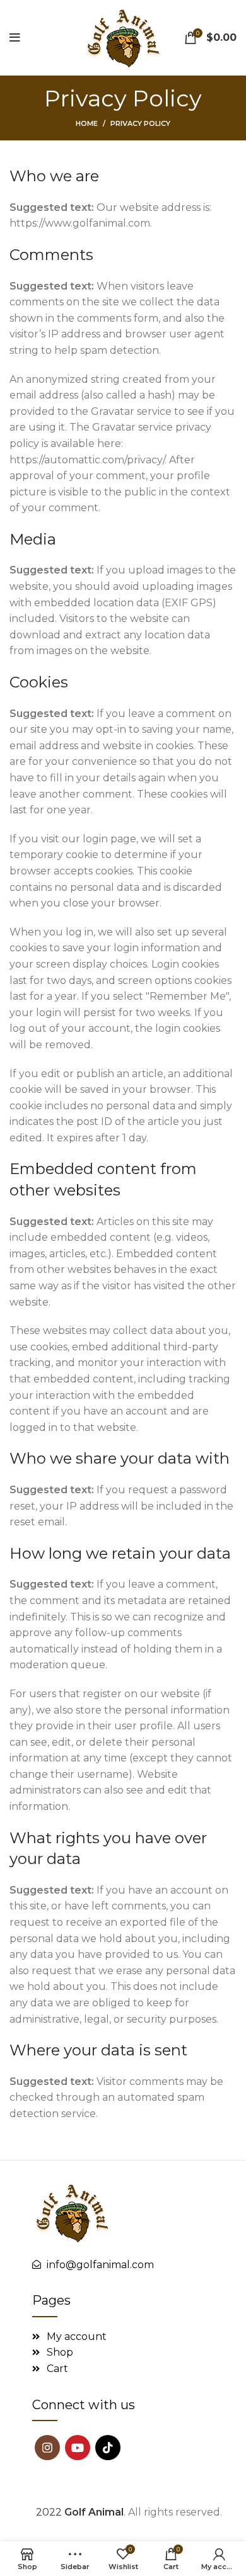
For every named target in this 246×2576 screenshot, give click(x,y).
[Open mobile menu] (15, 38)
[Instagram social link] (47, 2448)
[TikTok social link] (108, 2448)
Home (87, 123)
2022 (80, 2512)
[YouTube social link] (78, 2448)
